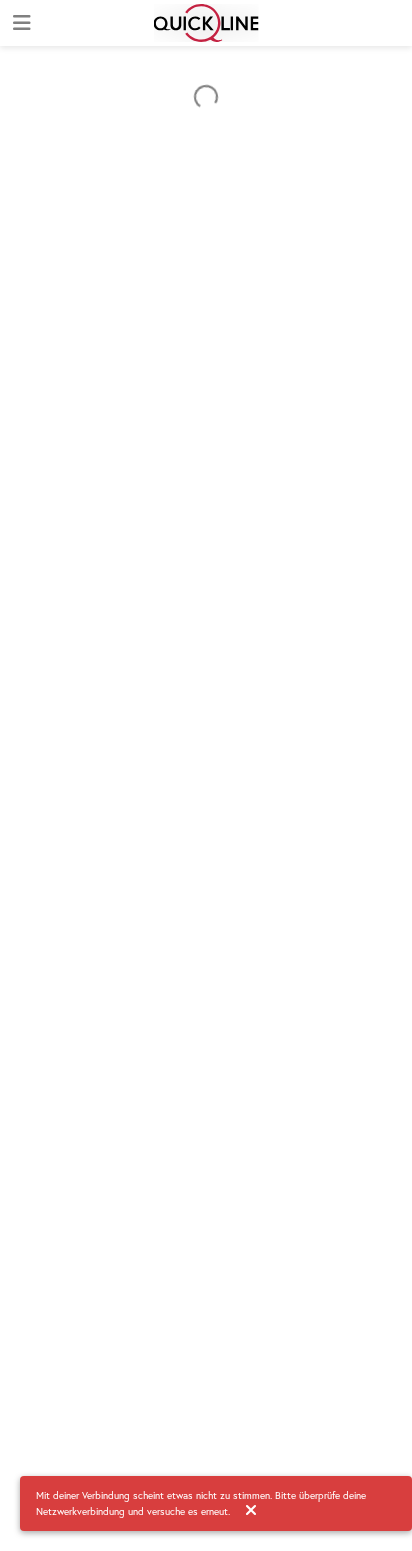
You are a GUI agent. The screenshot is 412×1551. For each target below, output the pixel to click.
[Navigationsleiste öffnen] (20, 23)
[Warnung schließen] (251, 1511)
